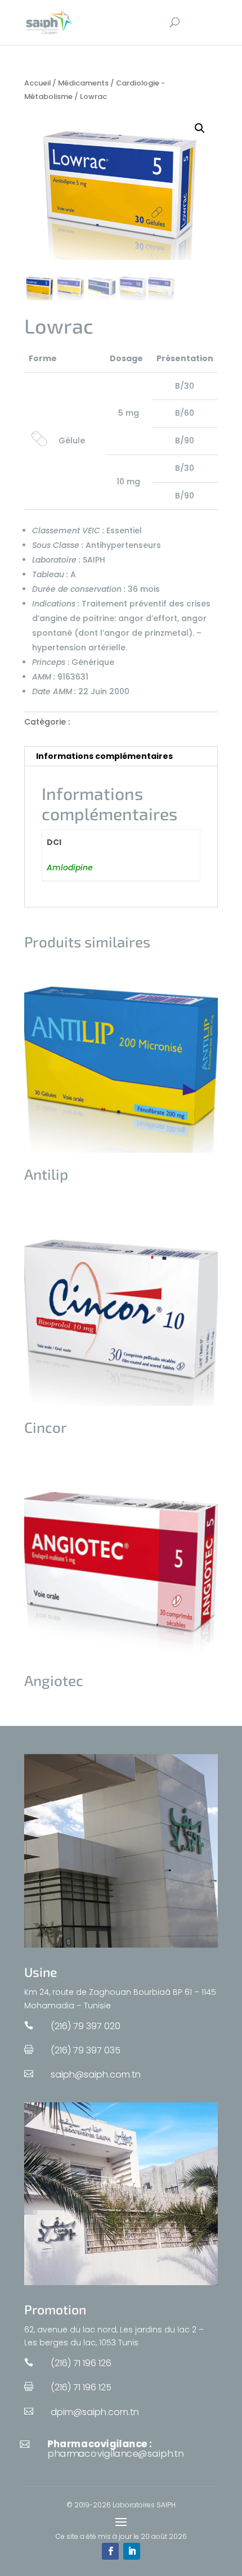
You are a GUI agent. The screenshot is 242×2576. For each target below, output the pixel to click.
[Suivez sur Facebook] (110, 2551)
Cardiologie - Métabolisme (127, 722)
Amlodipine (70, 867)
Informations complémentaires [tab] (104, 756)
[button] (200, 128)
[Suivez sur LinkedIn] (132, 2551)
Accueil (37, 83)
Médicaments (83, 83)
